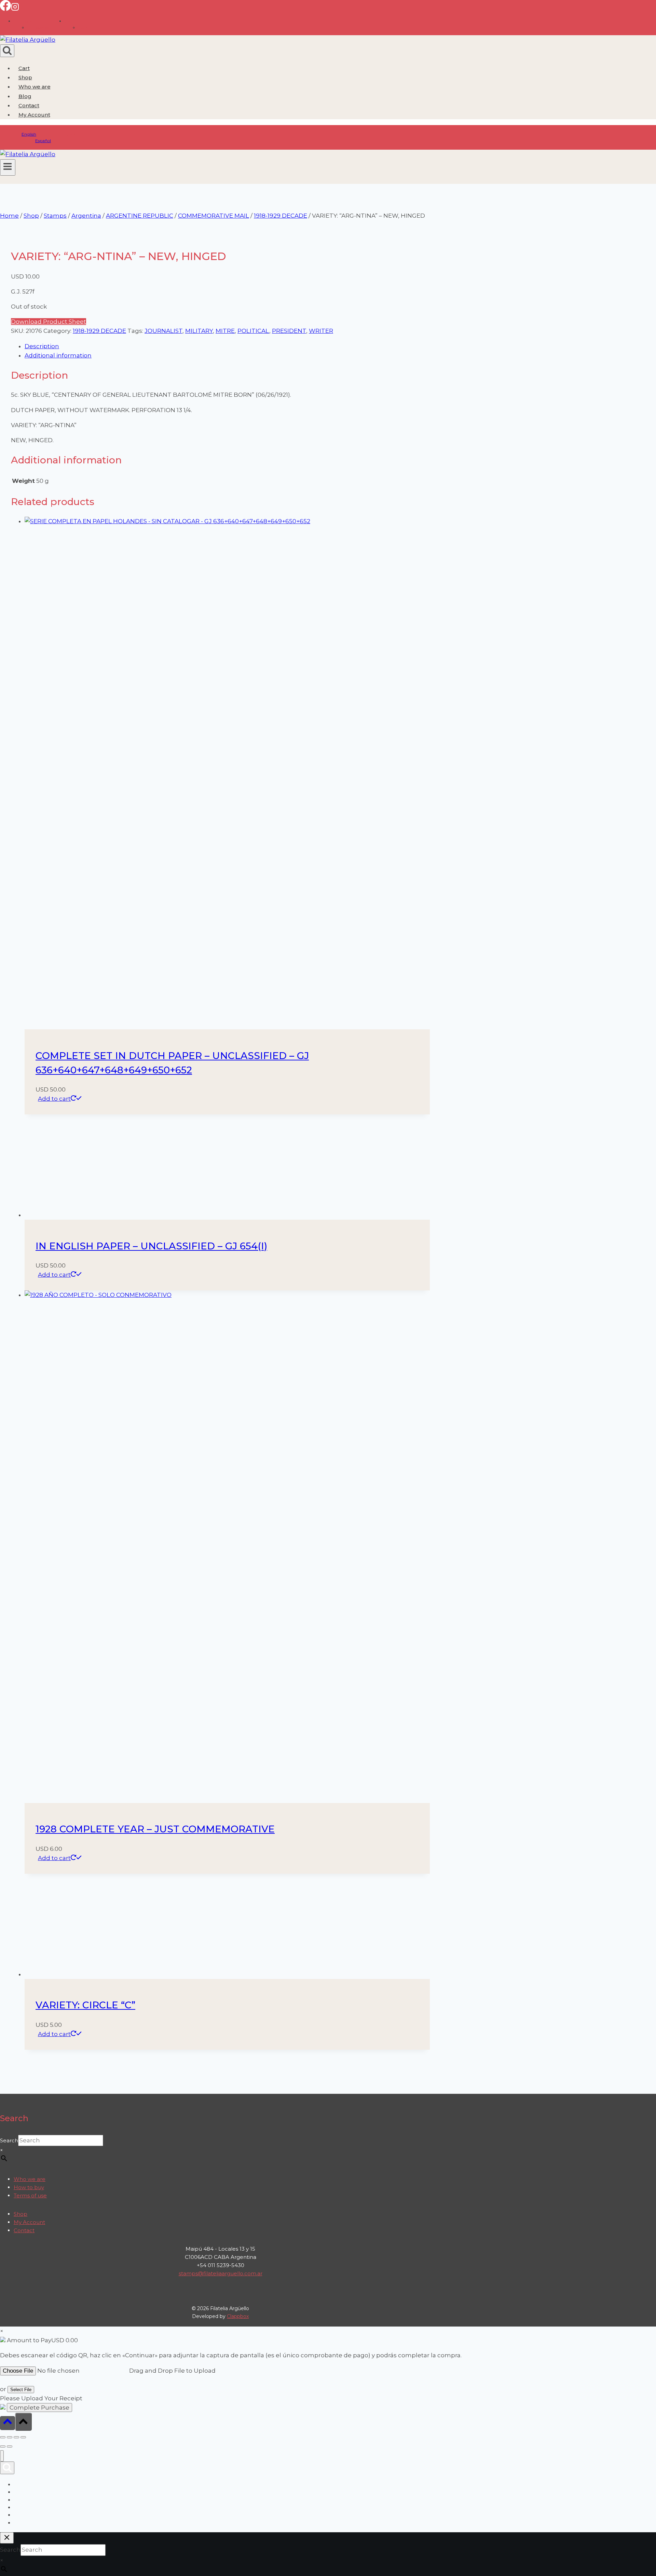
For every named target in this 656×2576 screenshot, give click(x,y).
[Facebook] (5, 9)
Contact (29, 105)
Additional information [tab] (58, 355)
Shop (25, 77)
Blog (25, 96)
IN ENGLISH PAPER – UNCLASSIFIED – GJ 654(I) (151, 1653)
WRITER (321, 331)
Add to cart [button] (54, 1099)
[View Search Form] (7, 51)
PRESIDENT (289, 331)
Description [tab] (42, 346)
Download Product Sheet (49, 322)
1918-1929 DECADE (99, 331)
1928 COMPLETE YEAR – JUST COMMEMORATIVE (155, 2236)
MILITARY (199, 331)
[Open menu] (8, 167)
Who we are (35, 87)
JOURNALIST (163, 331)
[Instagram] (15, 9)
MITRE (225, 331)
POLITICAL (253, 331)
